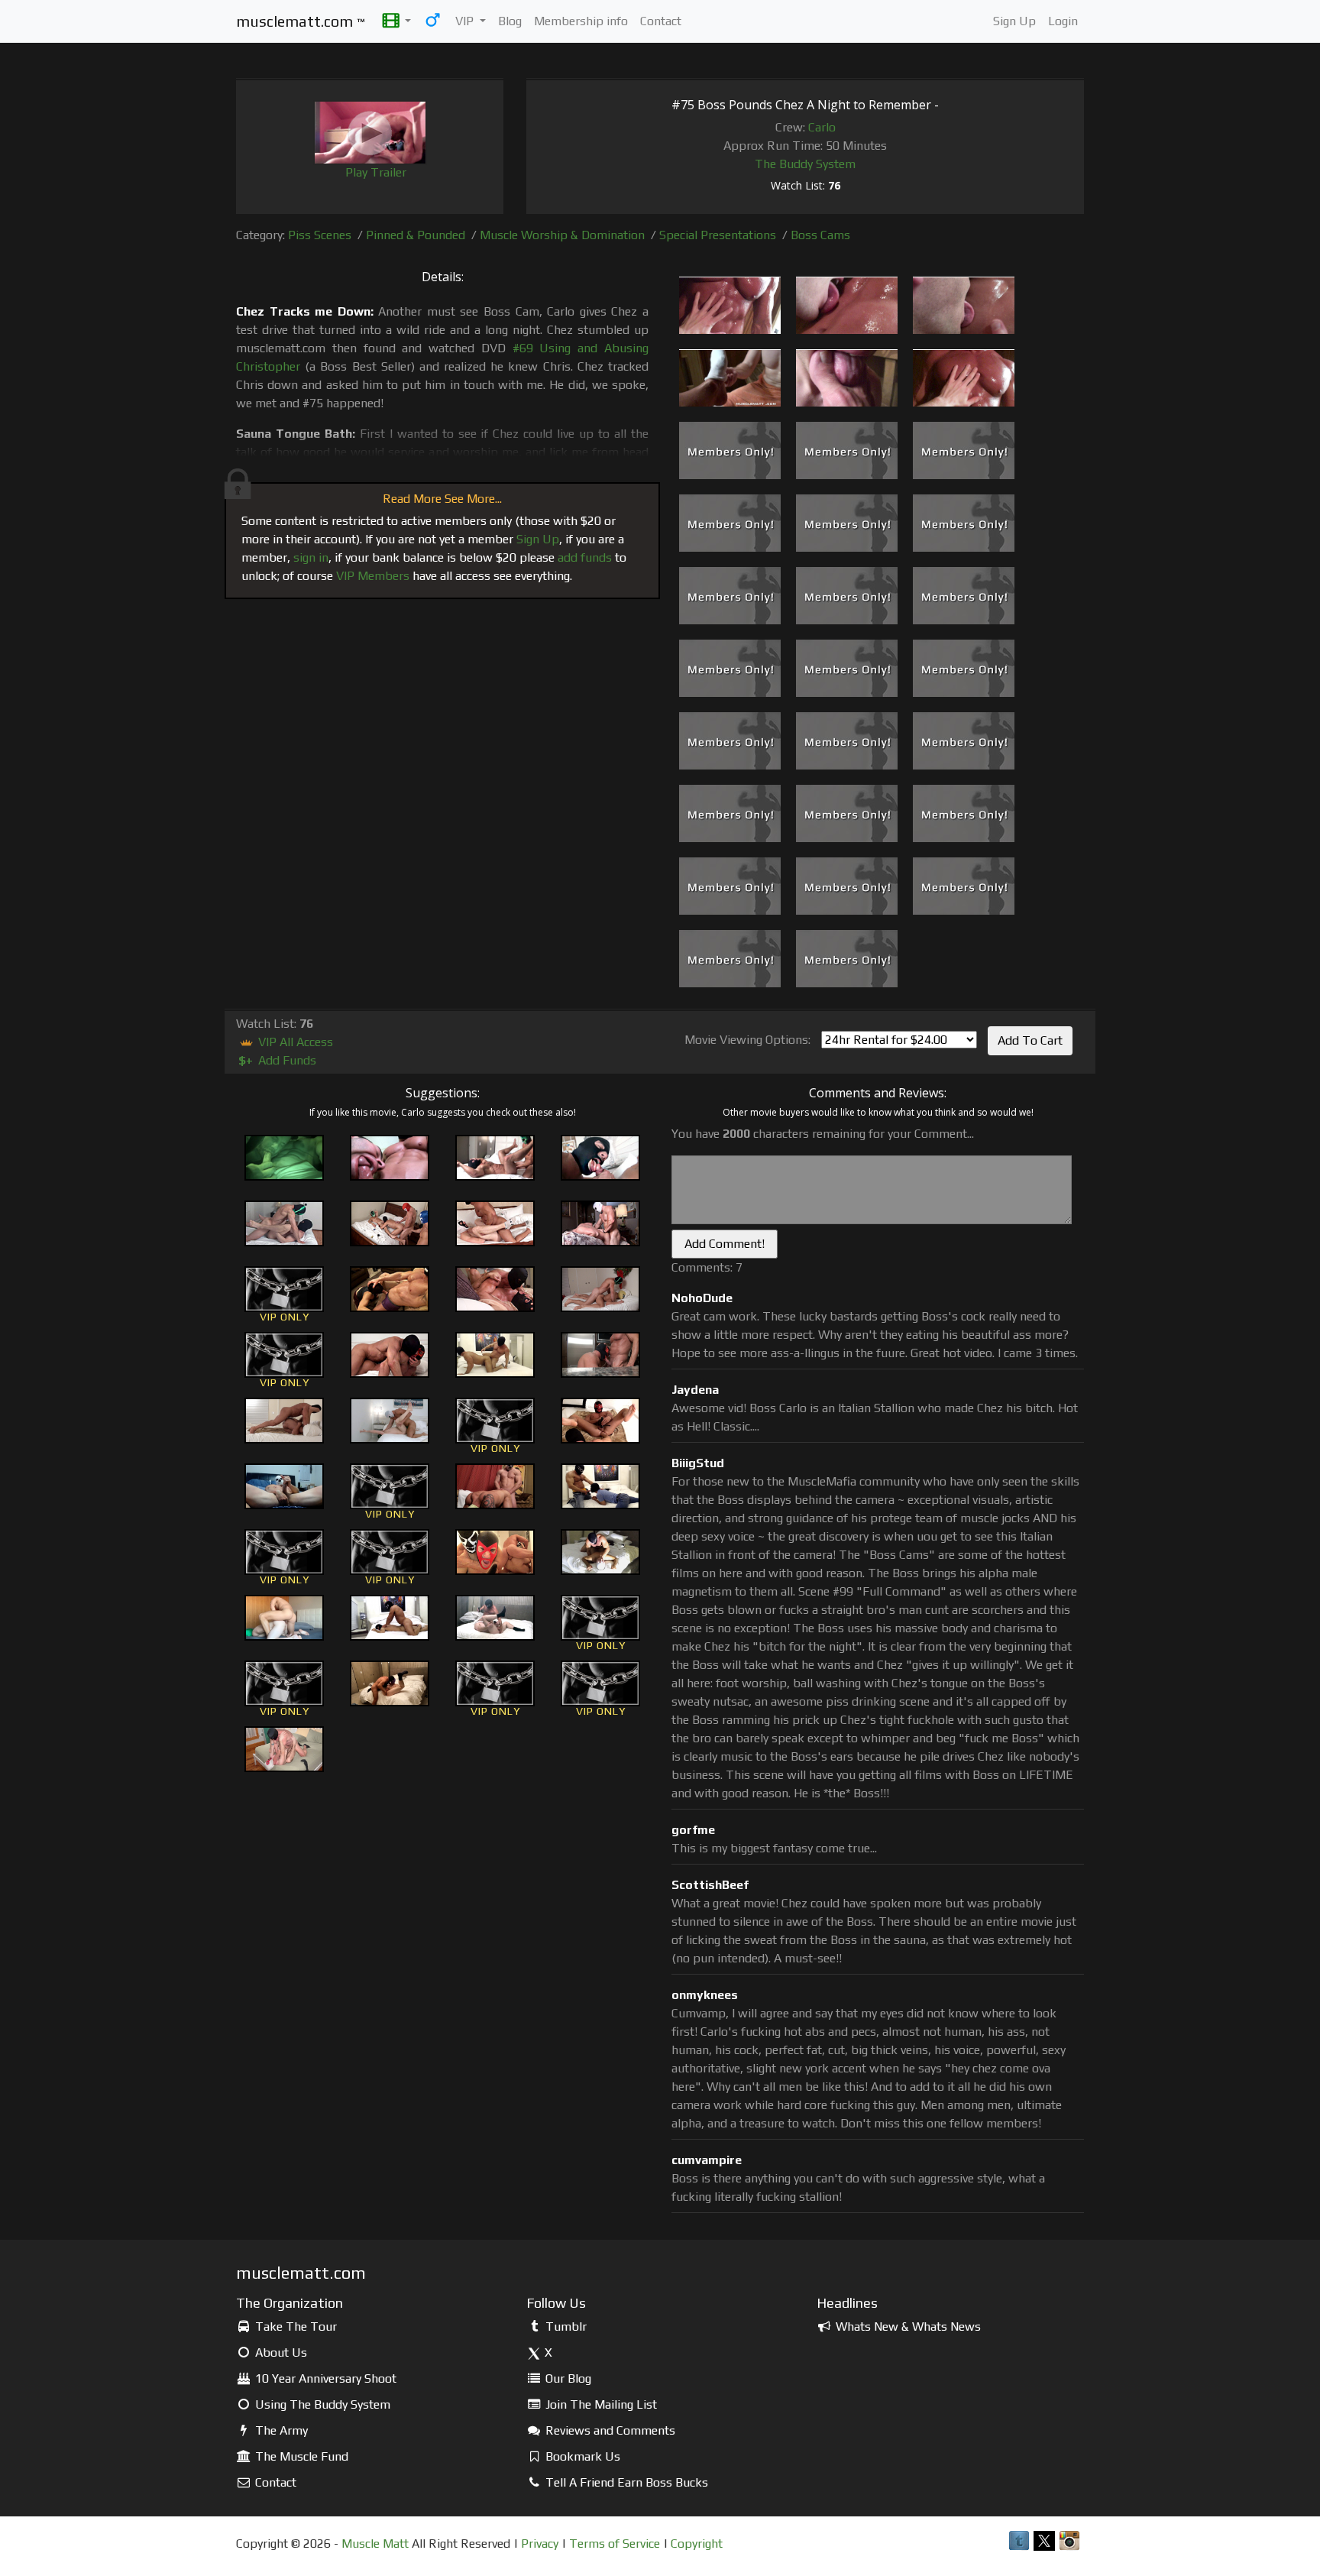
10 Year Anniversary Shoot (324, 2378)
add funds (585, 557)
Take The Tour (294, 2327)
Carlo (822, 127)
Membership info (581, 21)
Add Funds (277, 1060)
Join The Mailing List (600, 2404)
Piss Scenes (320, 235)
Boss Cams (820, 235)
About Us (280, 2352)
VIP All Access (294, 1042)
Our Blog (567, 2378)
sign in (311, 557)
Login (1063, 21)
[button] (397, 21)
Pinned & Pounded (416, 235)
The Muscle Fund (300, 2456)
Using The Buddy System (321, 2404)
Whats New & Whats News (907, 2327)
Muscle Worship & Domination (562, 235)
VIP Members (373, 576)
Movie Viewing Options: (747, 1040)
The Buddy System (805, 164)
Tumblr (565, 2327)
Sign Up (1014, 21)
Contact (661, 21)
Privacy (540, 2544)
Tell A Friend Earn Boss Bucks (625, 2482)
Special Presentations (718, 235)
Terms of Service (615, 2544)
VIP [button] (466, 21)
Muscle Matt (375, 2544)
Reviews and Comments (609, 2430)
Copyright (697, 2544)
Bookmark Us (581, 2456)
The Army (280, 2430)
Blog (510, 21)
